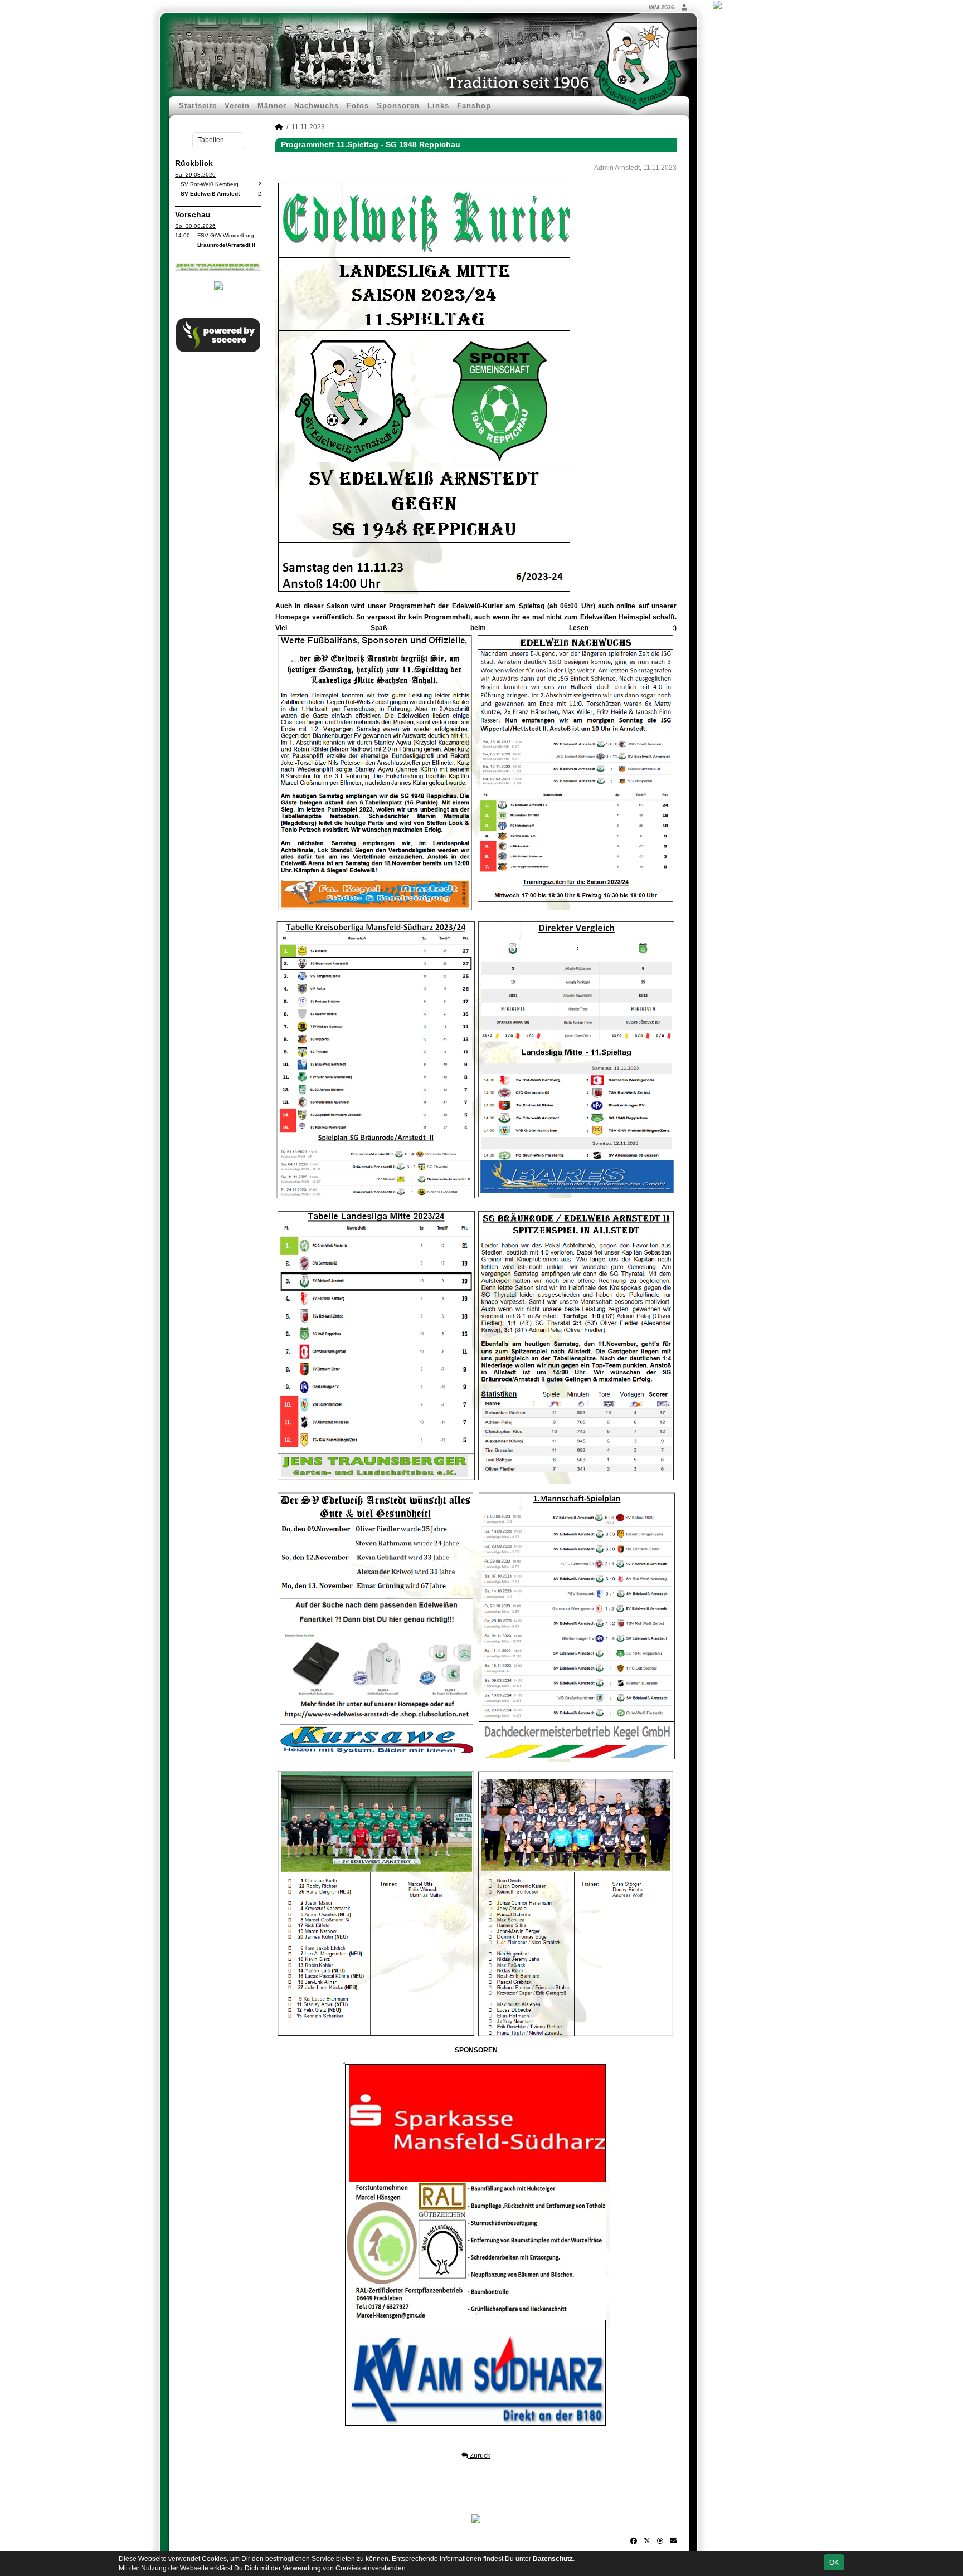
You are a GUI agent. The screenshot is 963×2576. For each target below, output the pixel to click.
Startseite (198, 106)
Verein (237, 106)
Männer (272, 106)
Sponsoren (398, 106)
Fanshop (474, 106)
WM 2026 (662, 7)
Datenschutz (553, 2559)
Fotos (358, 106)
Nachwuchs (317, 106)
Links (438, 106)
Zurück (479, 2456)
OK (834, 2563)
